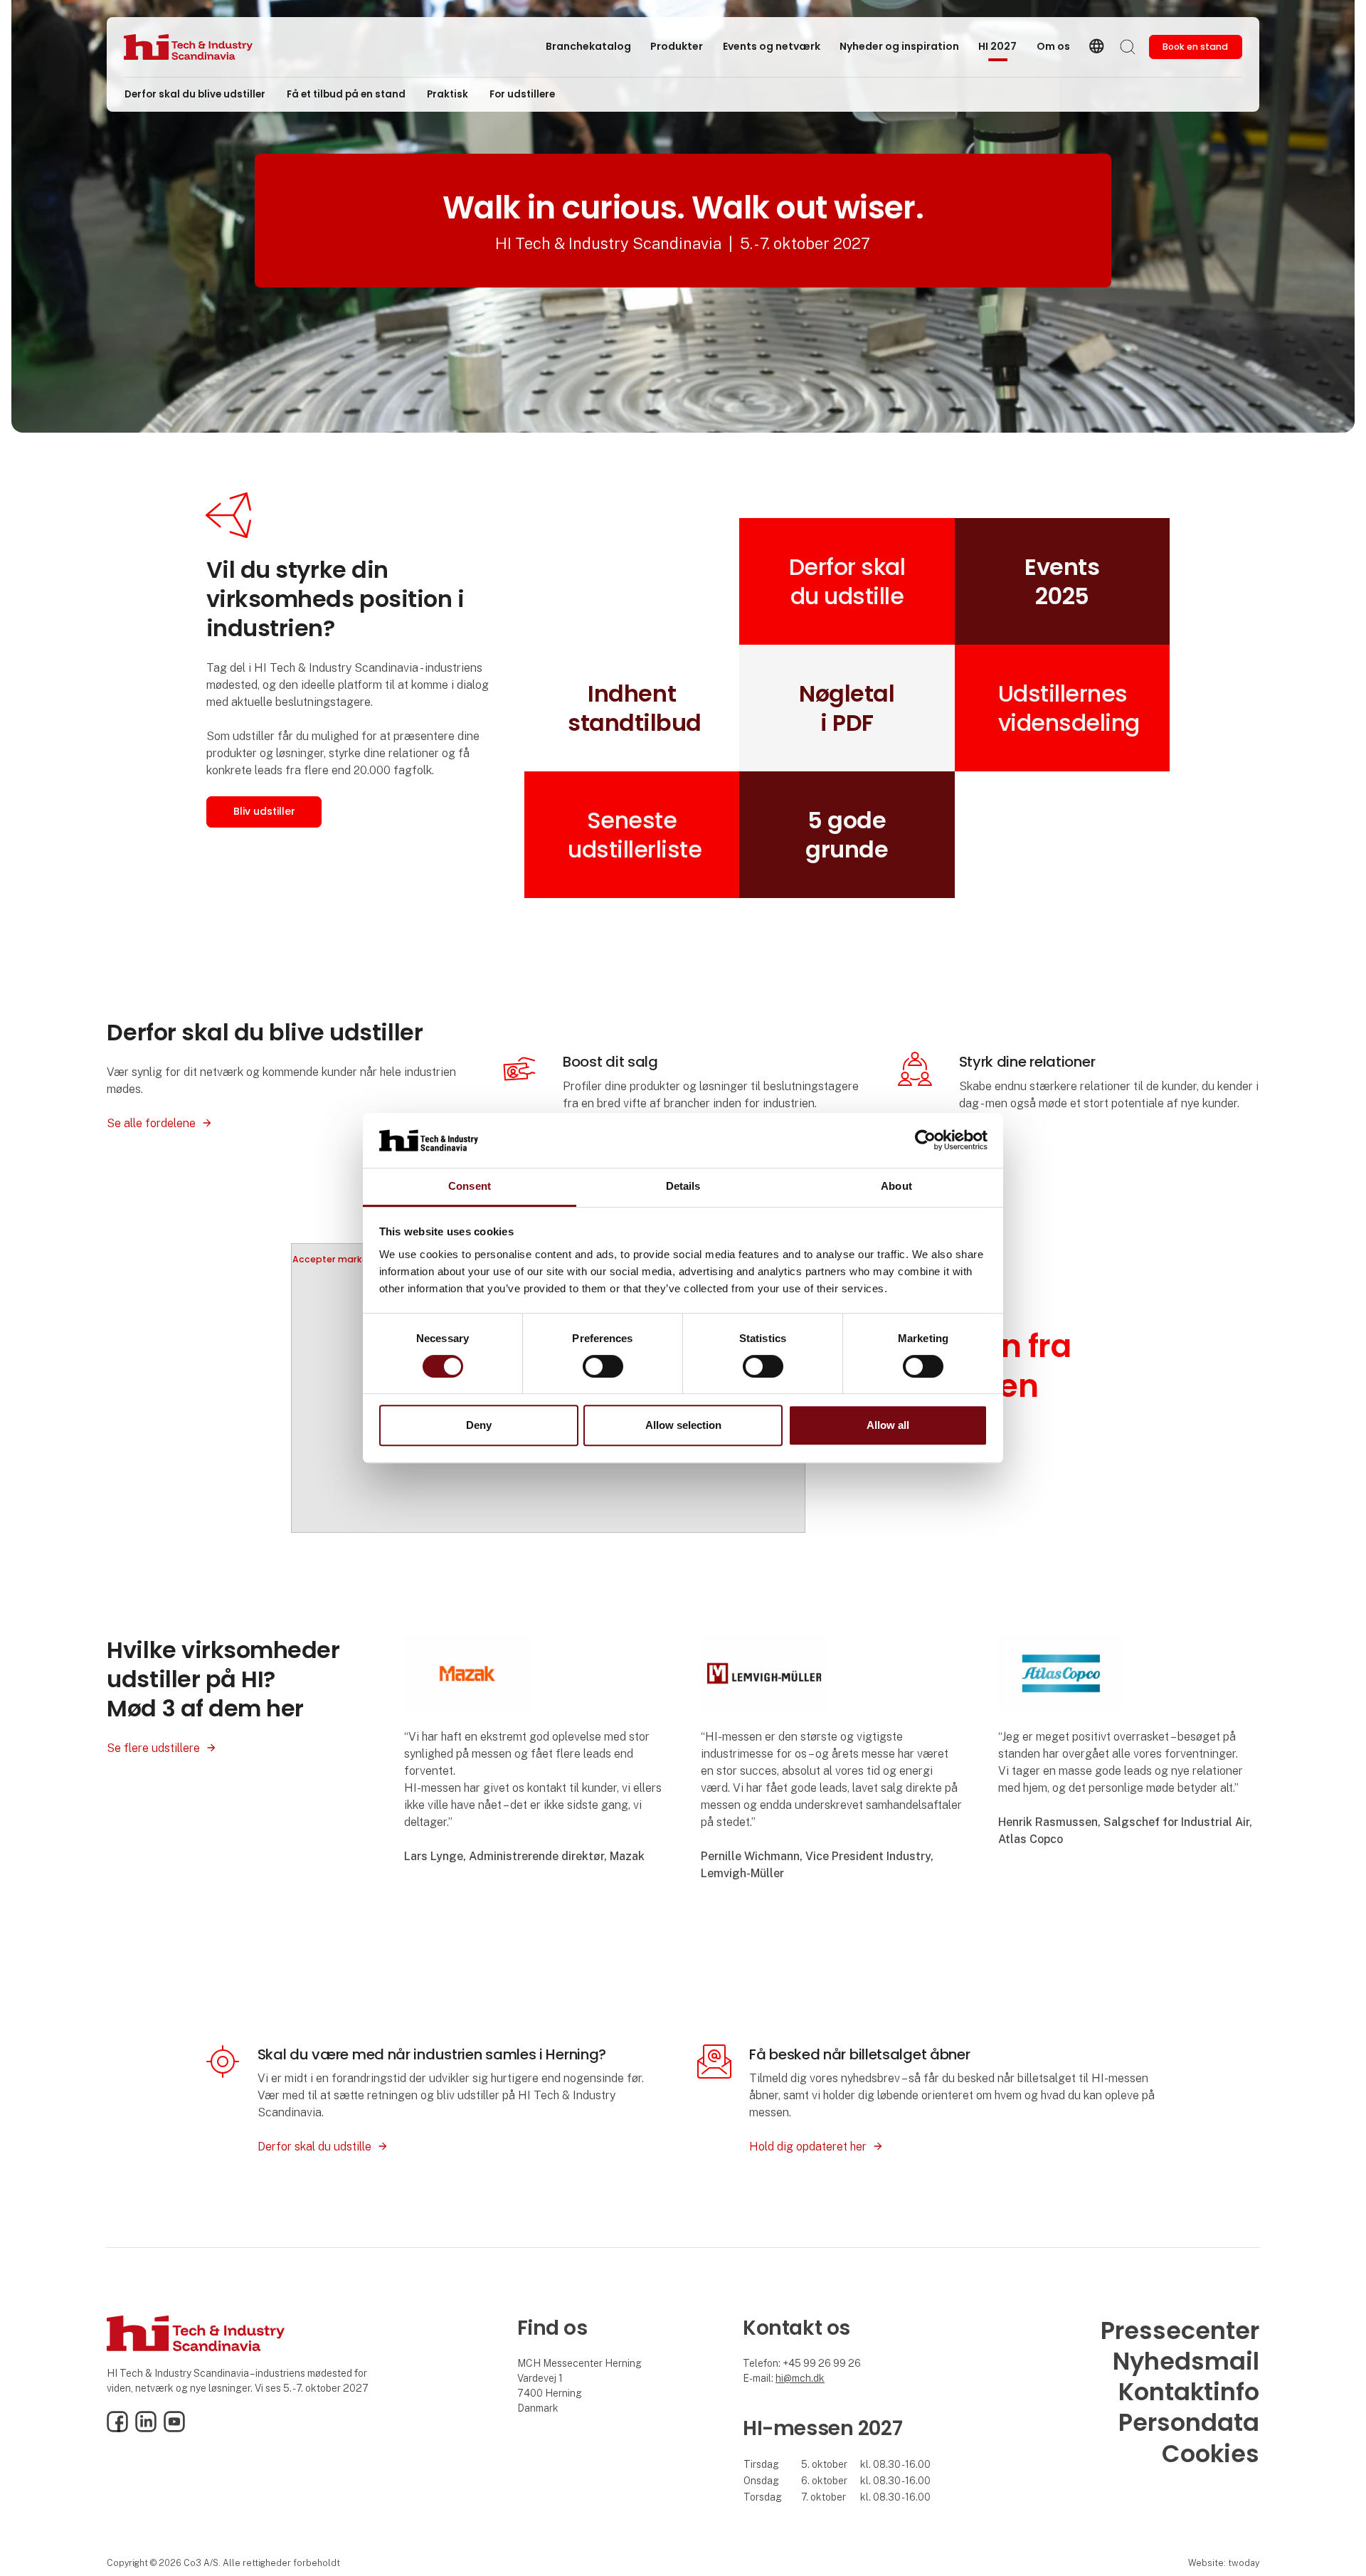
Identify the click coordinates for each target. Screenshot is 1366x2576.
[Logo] (188, 47)
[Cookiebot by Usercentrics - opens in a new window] (925, 1141)
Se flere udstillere (153, 1748)
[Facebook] (117, 2429)
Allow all (888, 1425)
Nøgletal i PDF (847, 708)
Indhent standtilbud (635, 708)
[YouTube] (174, 2429)
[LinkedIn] (146, 2429)
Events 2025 (1062, 581)
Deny (479, 1425)
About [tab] (896, 1186)
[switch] (603, 1366)
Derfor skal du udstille (314, 2147)
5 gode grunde (847, 835)
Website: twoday (1224, 2563)
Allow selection (683, 1425)
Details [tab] (683, 1186)
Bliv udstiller (264, 811)
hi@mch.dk (800, 2378)
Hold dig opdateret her (808, 2147)
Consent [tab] (470, 1186)
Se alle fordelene (151, 1123)
